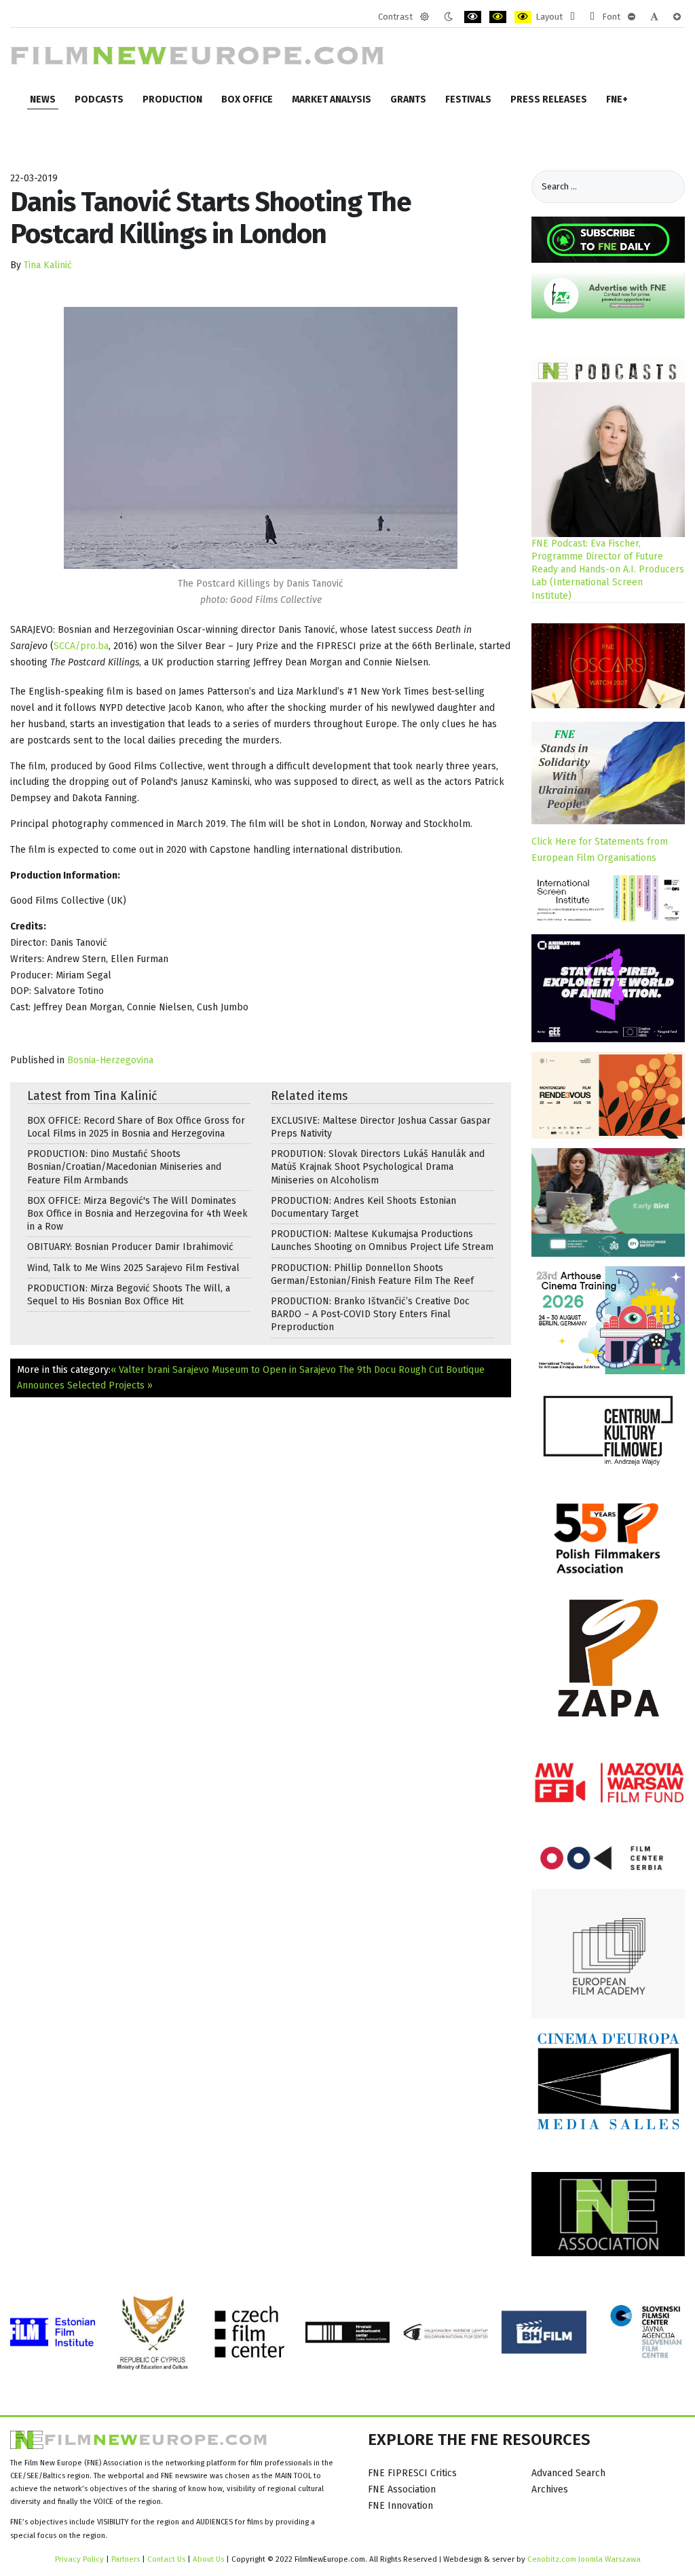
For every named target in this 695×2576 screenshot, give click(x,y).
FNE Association (402, 2489)
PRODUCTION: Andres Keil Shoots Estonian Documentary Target (363, 1207)
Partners (126, 2559)
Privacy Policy (79, 2559)
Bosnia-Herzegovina (110, 1060)
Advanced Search (568, 2473)
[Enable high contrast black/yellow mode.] (498, 17)
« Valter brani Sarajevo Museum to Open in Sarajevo (223, 1370)
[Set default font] (654, 17)
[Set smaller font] (632, 17)
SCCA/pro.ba (81, 646)
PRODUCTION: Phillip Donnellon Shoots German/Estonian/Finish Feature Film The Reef (372, 1274)
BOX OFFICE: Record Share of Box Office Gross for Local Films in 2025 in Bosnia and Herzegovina (136, 1127)
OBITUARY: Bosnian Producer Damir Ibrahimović (130, 1247)
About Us (208, 2559)
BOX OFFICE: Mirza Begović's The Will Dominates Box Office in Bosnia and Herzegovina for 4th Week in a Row (137, 1214)
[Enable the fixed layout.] (572, 17)
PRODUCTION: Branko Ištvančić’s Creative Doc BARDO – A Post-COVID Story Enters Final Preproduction (370, 1314)
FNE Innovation (400, 2506)
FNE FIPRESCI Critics (412, 2473)
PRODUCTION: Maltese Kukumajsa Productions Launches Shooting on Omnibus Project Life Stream (382, 1240)
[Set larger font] (677, 17)
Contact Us (167, 2559)
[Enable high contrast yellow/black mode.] (523, 17)
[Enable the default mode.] (425, 17)
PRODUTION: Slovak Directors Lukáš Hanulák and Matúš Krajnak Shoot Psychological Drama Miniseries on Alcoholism (378, 1167)
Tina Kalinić (48, 265)
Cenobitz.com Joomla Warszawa (584, 2559)
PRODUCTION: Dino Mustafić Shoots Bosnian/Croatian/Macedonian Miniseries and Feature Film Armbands (124, 1167)
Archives (550, 2489)
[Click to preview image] (261, 438)
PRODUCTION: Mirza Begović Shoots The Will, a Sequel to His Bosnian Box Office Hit (129, 1295)
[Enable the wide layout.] (592, 17)
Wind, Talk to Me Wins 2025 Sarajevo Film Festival (133, 1268)
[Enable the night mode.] (448, 17)
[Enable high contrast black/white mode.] (473, 17)
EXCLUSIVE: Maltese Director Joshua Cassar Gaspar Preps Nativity (381, 1127)
